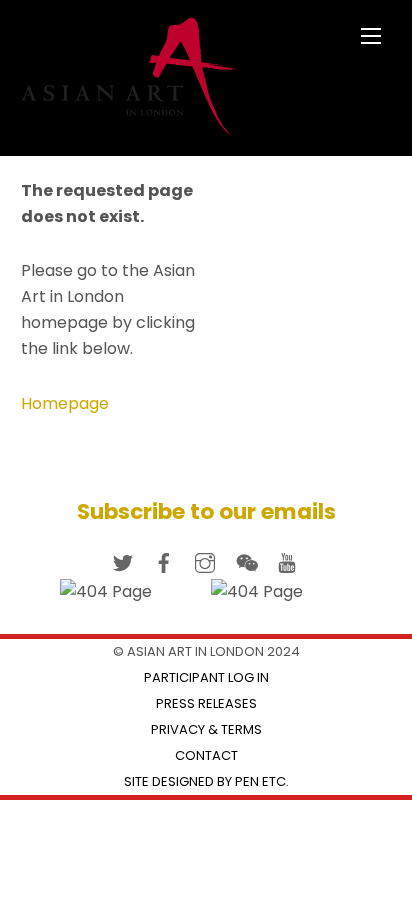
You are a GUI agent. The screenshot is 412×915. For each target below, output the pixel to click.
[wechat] (246, 560)
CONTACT (206, 755)
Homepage (65, 403)
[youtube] (287, 560)
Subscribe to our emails (206, 511)
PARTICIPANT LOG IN (206, 677)
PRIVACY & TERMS (206, 729)
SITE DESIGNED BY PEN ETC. (206, 781)
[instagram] (205, 560)
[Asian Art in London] (131, 126)
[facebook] (164, 560)
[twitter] (123, 560)
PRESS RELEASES (206, 703)
